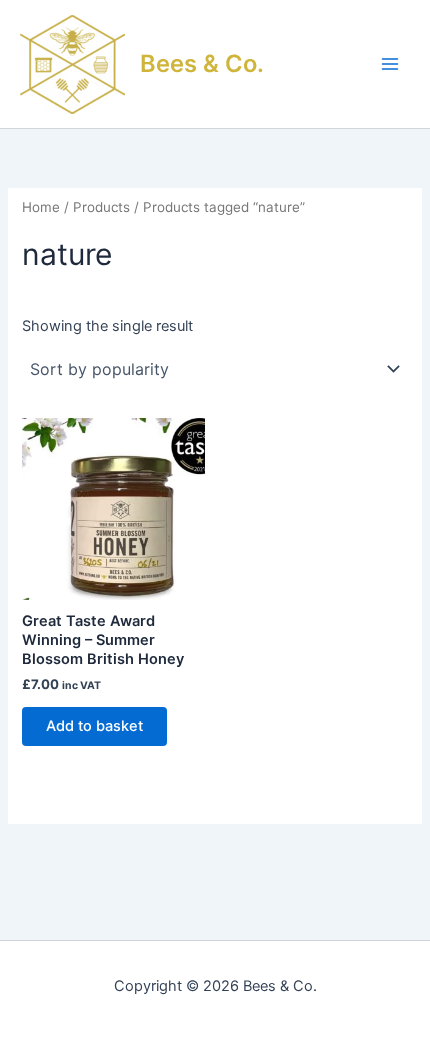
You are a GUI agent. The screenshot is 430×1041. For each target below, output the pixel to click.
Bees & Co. (202, 63)
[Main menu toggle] (390, 64)
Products (101, 207)
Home (41, 207)
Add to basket (94, 726)
